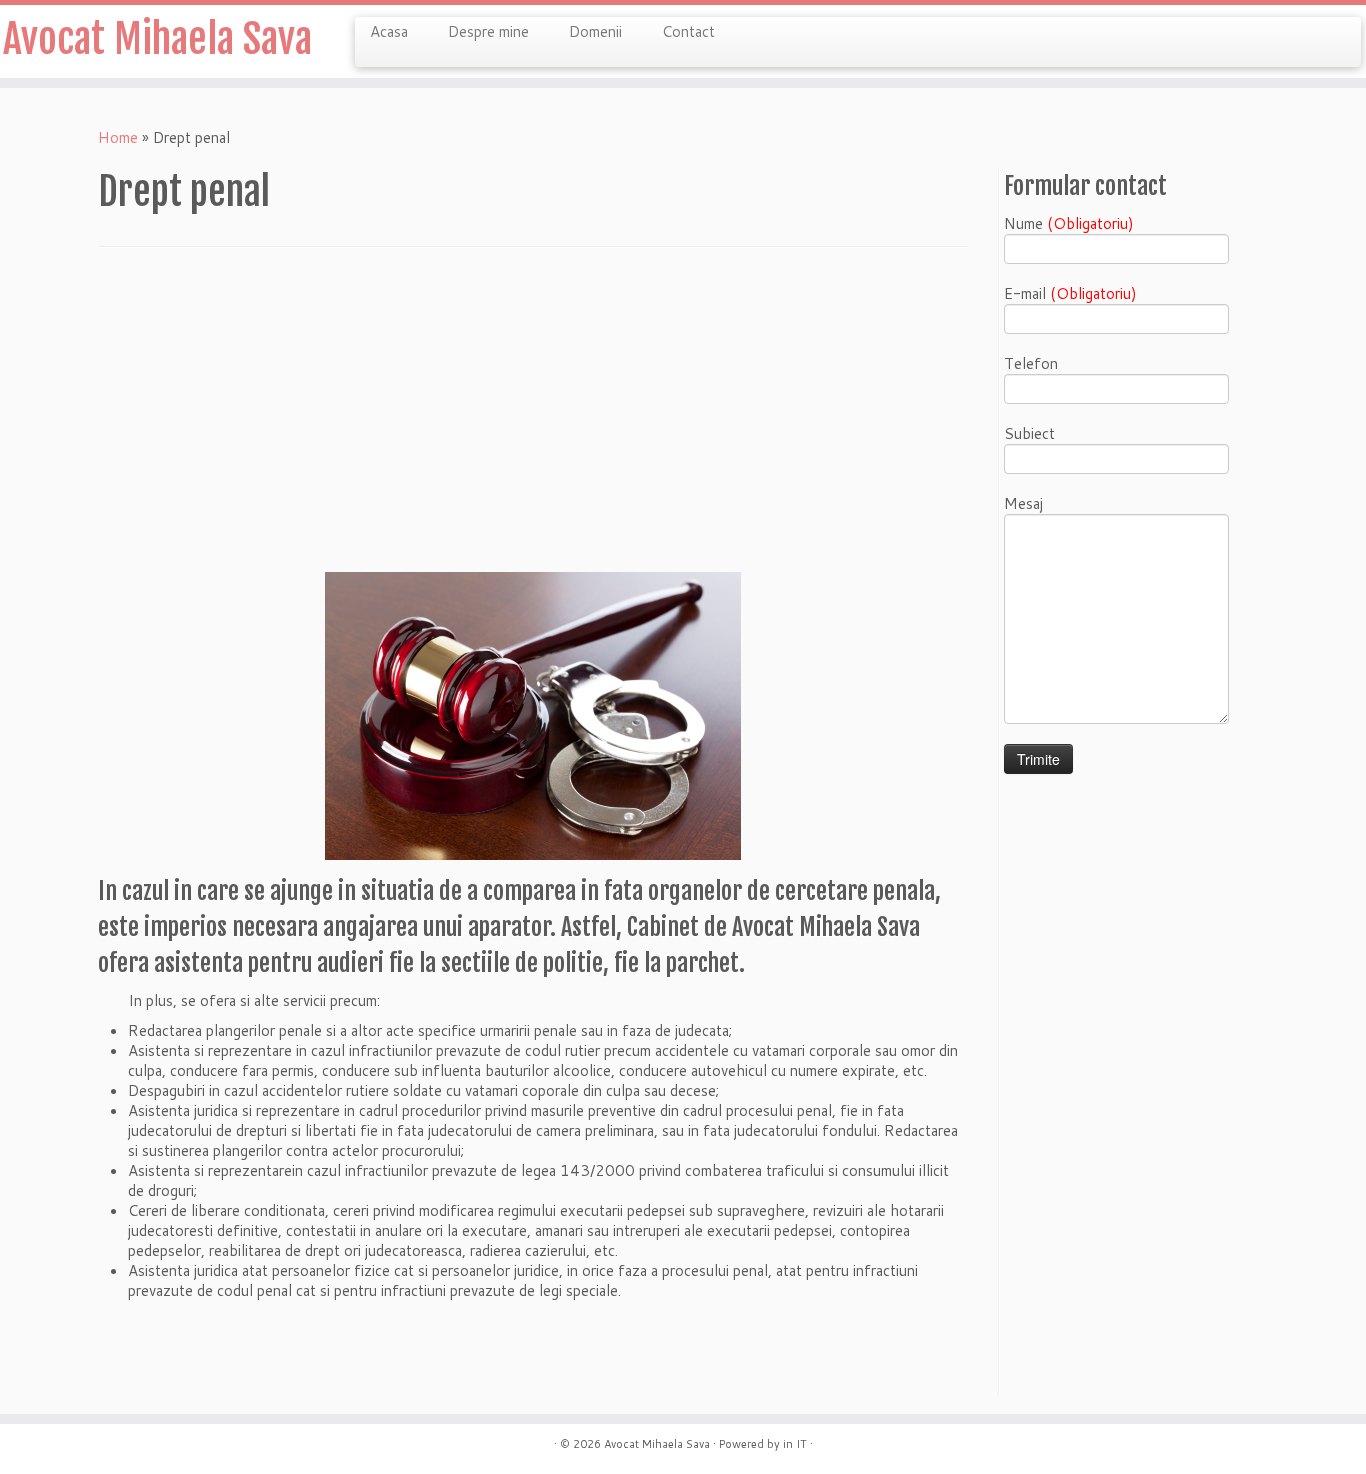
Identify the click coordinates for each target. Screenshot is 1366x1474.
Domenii (595, 31)
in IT (795, 1444)
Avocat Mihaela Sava (157, 39)
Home (118, 137)
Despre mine (488, 31)
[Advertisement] (533, 418)
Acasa (389, 31)
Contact (688, 31)
